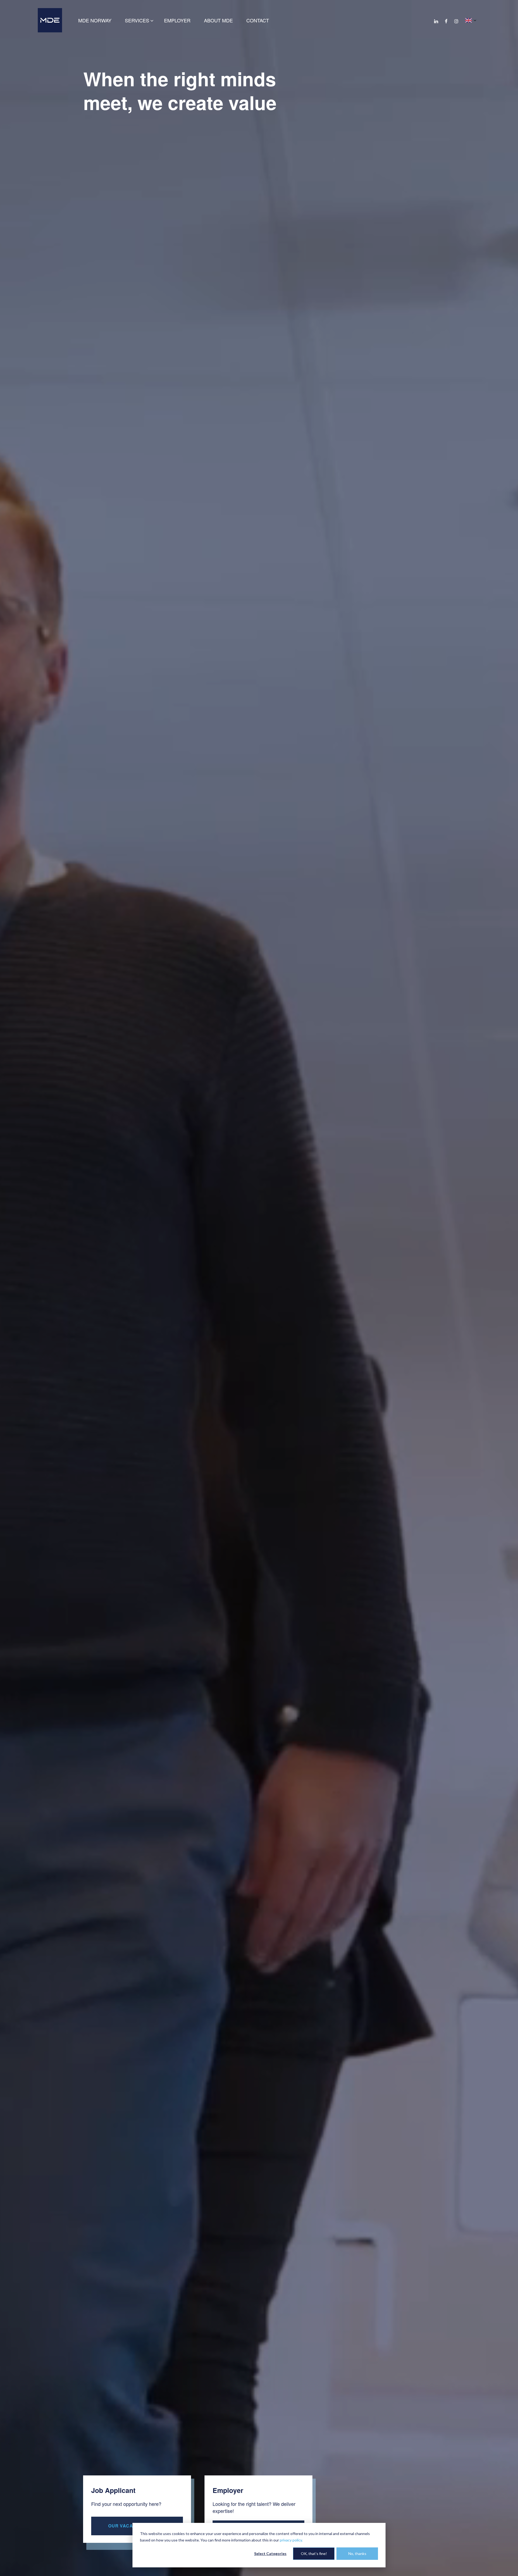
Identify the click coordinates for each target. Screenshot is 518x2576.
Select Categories (270, 2553)
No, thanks (357, 2553)
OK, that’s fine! (314, 2553)
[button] (471, 20)
